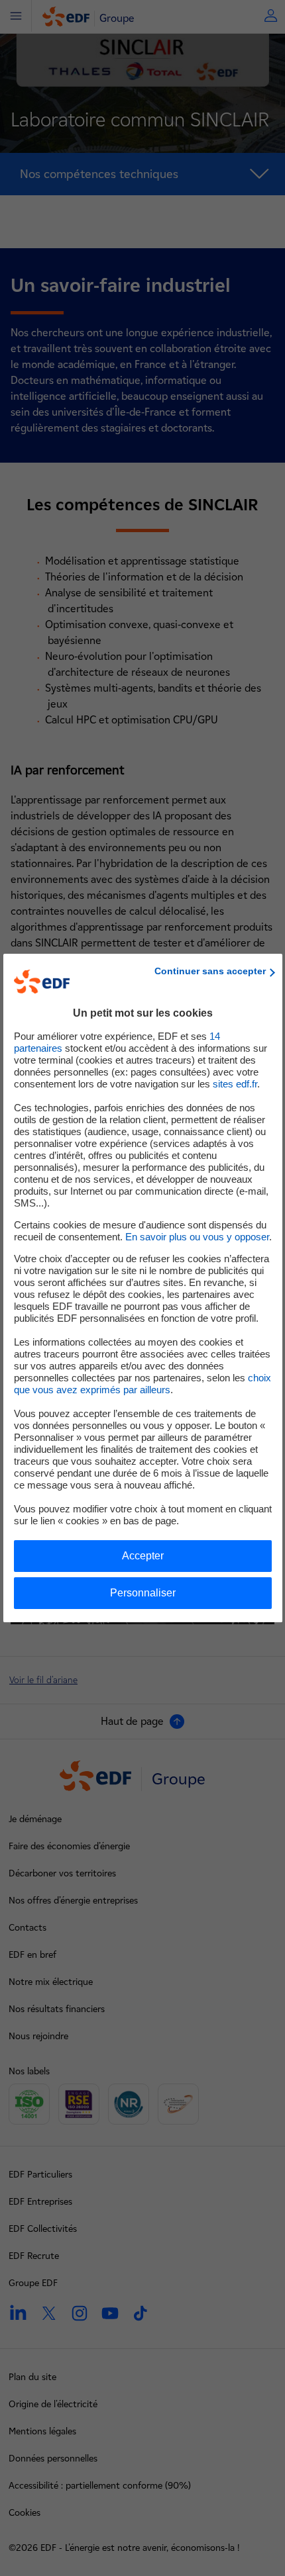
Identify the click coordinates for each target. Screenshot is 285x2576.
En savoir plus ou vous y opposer (197, 1237)
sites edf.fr (235, 1084)
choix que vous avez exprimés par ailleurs (142, 1384)
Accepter (143, 1556)
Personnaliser (143, 1593)
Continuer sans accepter (210, 971)
